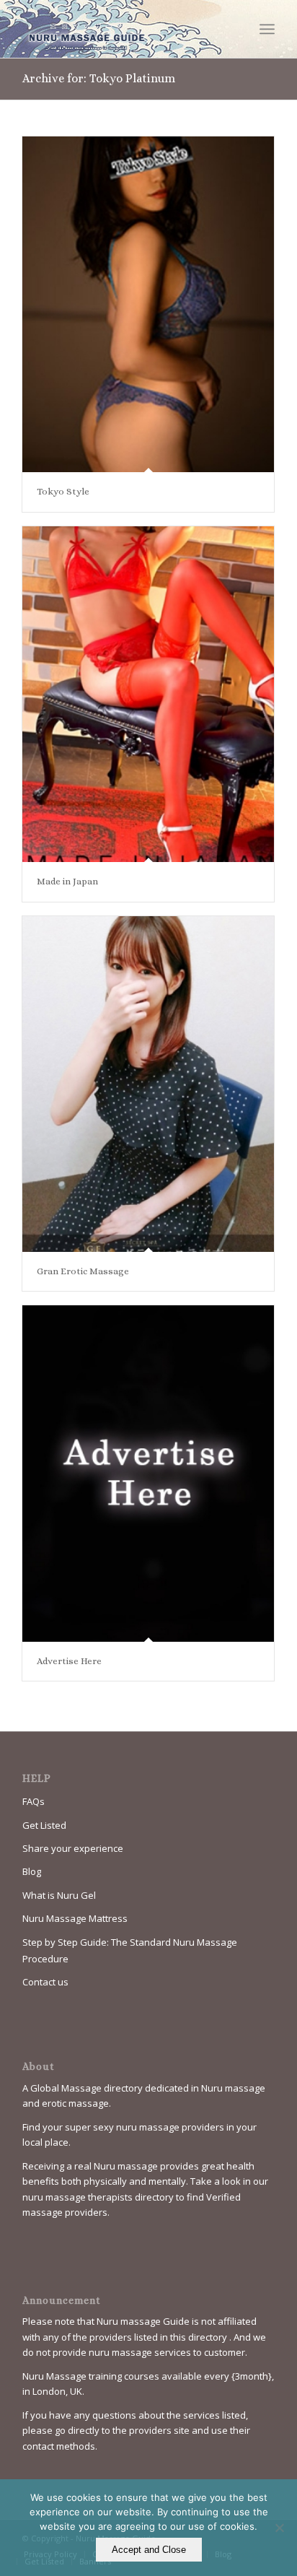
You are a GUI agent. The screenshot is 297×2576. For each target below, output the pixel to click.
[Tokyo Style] (148, 305)
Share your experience (73, 1848)
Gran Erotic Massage (83, 1271)
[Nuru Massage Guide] (123, 29)
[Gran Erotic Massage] (148, 1084)
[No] (279, 2528)
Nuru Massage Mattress (75, 1918)
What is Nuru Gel (59, 1895)
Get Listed (44, 1825)
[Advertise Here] (148, 1474)
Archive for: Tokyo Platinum (99, 78)
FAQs (34, 1801)
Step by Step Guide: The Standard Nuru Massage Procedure (130, 1950)
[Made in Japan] (148, 695)
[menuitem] (267, 29)
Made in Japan (67, 881)
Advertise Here (69, 1661)
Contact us (45, 1982)
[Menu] (267, 29)
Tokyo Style (63, 491)
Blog (32, 1871)
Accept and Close (149, 2550)
